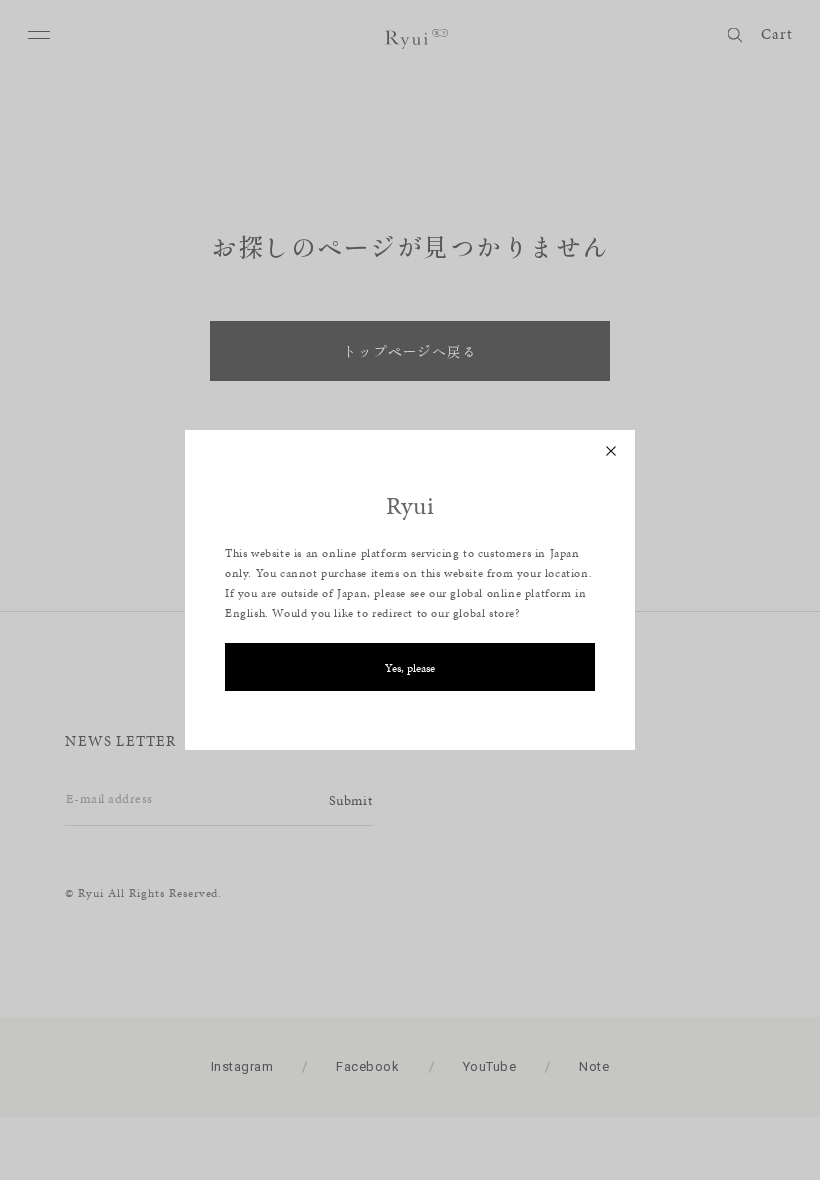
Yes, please (410, 668)
